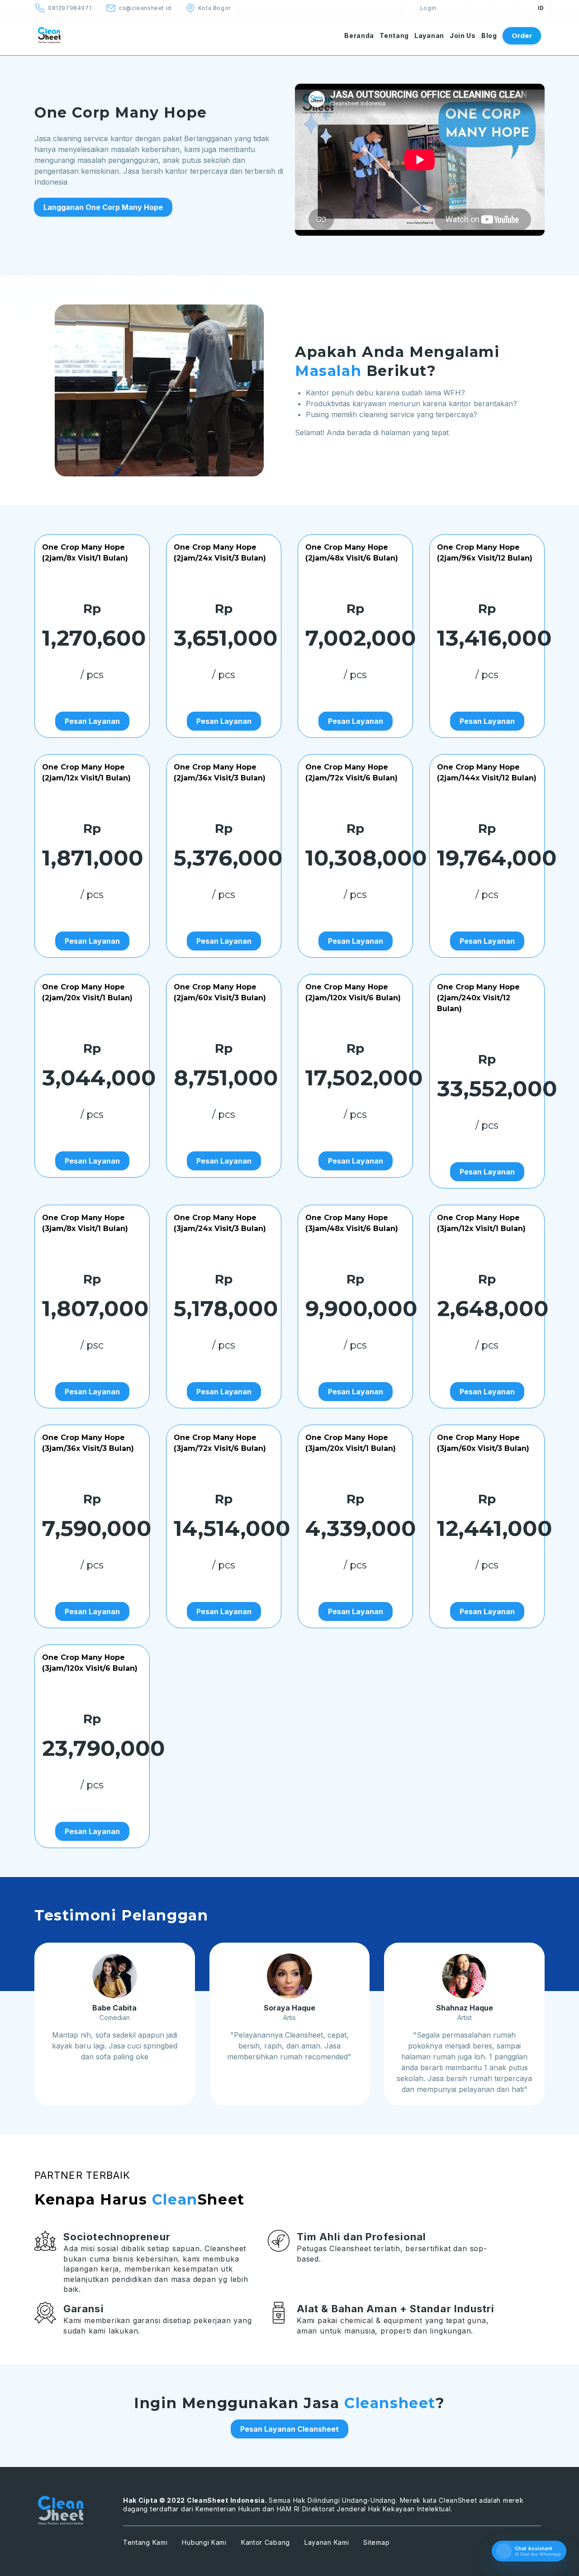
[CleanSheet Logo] (68, 35)
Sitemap (376, 2542)
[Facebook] (455, 8)
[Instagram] (503, 8)
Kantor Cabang (266, 2542)
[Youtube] (479, 8)
